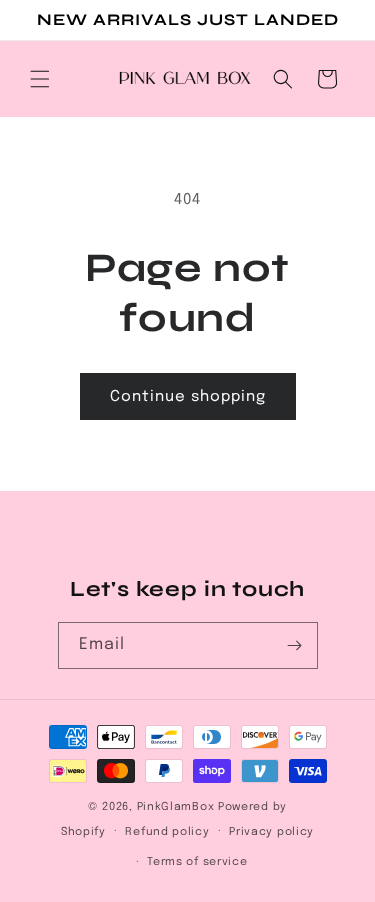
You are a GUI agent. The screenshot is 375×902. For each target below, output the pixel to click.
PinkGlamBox (176, 807)
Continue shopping (188, 397)
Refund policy (167, 832)
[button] (40, 79)
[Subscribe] (295, 645)
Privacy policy (271, 832)
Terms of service (197, 862)
